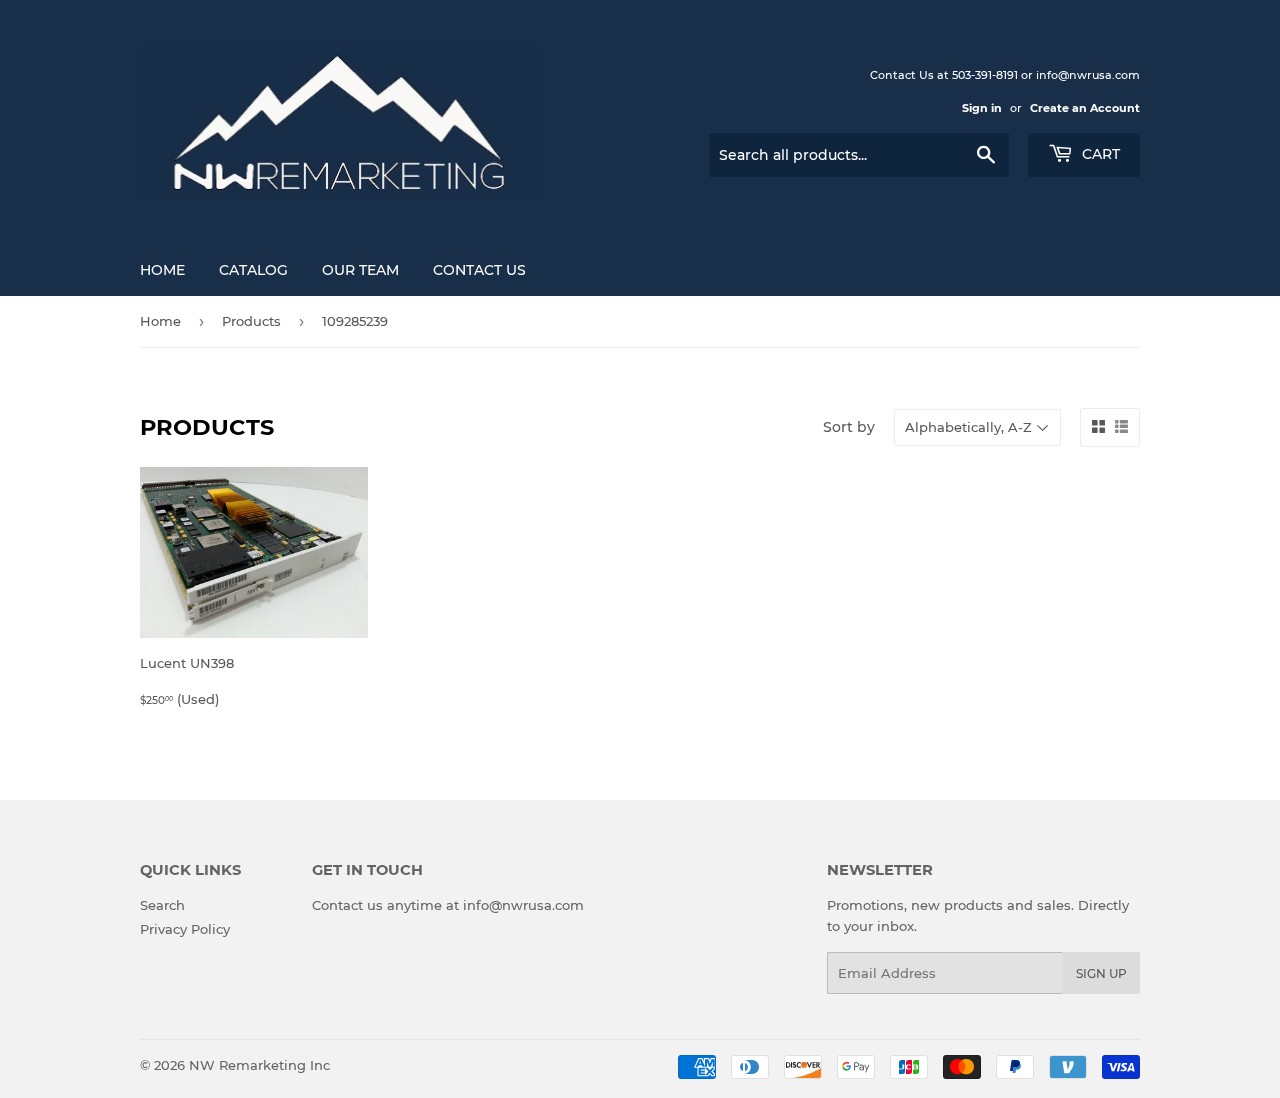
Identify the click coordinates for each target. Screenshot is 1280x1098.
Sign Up (1101, 973)
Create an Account (1085, 108)
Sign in (982, 108)
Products (251, 321)
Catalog (253, 270)
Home (162, 270)
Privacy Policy (185, 929)
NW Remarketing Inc (259, 1065)
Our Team (360, 270)
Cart (1099, 154)
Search (162, 905)
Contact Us (479, 270)
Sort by (849, 427)
